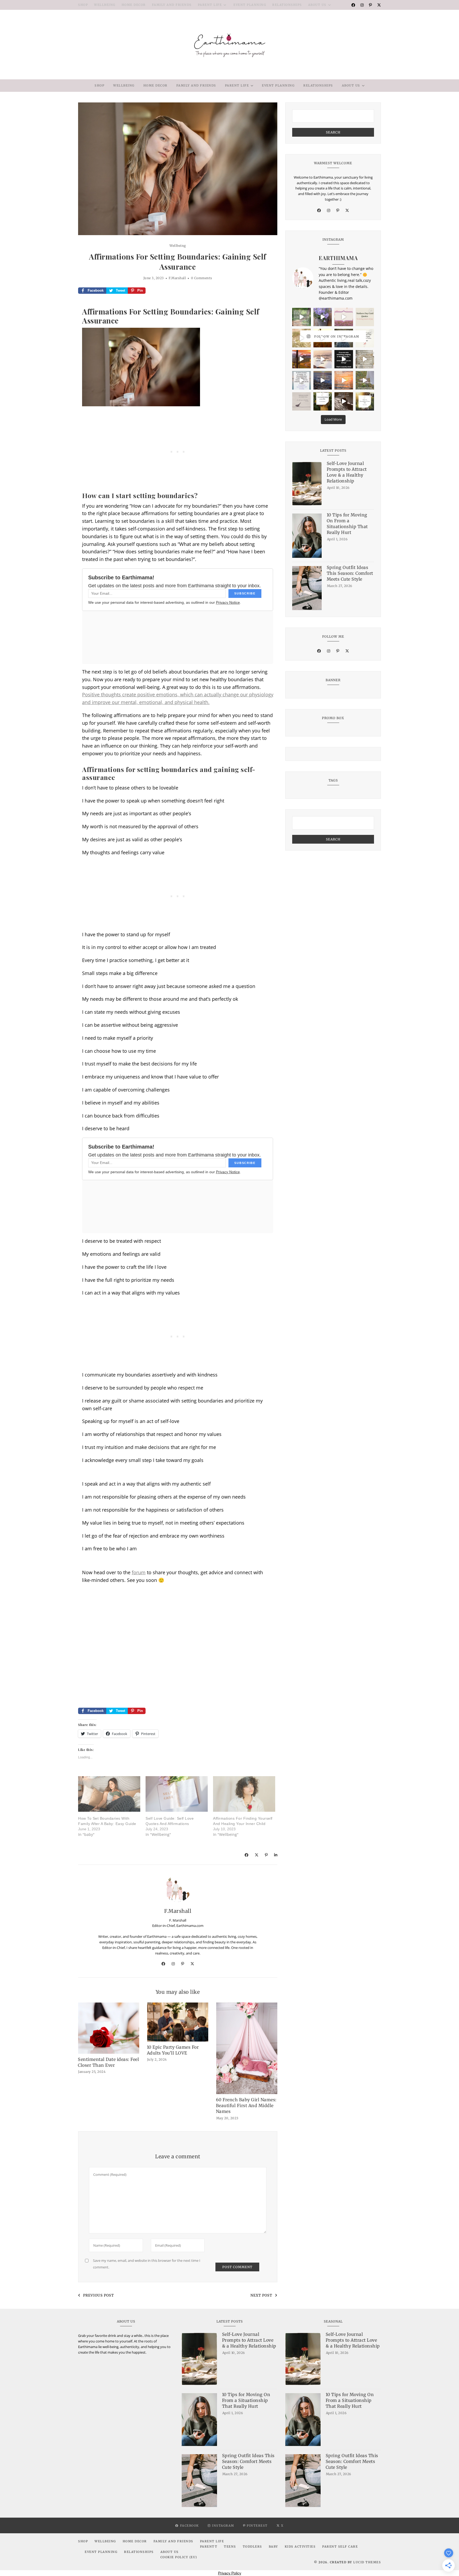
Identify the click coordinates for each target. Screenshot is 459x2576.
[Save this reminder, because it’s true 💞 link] (301, 380)
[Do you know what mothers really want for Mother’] (301, 338)
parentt (209, 2547)
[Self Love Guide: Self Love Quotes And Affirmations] (177, 1794)
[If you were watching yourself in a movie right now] (301, 359)
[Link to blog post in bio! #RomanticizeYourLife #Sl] (365, 402)
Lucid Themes (367, 2562)
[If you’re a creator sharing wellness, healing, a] (344, 317)
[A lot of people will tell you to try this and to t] (365, 359)
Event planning (250, 5)
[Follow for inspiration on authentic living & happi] (323, 402)
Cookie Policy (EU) (179, 2557)
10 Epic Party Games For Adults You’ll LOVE (173, 2050)
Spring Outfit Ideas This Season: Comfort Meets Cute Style (350, 573)
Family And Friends (172, 5)
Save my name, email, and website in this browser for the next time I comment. (147, 2264)
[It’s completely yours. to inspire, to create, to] (323, 359)
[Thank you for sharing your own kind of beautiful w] (344, 338)
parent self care (340, 2547)
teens (230, 2547)
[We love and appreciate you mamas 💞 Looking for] (365, 317)
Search (333, 132)
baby (273, 2547)
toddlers (252, 2547)
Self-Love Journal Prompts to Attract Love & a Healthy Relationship (347, 472)
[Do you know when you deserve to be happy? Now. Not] (323, 317)
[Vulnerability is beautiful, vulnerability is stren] (365, 380)
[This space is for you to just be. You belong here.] (344, 380)
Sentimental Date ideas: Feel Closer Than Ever (108, 2062)
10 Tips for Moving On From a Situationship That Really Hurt (347, 524)
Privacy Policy (230, 2573)
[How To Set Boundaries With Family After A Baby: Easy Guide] (109, 1794)
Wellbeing (105, 5)
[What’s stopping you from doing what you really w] (344, 359)
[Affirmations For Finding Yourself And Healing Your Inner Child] (244, 1794)
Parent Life (210, 5)
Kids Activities (300, 2547)
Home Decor (134, 5)
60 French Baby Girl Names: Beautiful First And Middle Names (246, 2105)
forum (139, 1572)
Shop (83, 5)
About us (317, 5)
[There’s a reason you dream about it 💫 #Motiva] (323, 338)
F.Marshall (177, 278)
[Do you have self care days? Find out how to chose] (323, 380)
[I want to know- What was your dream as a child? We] (301, 317)
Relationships (287, 5)
